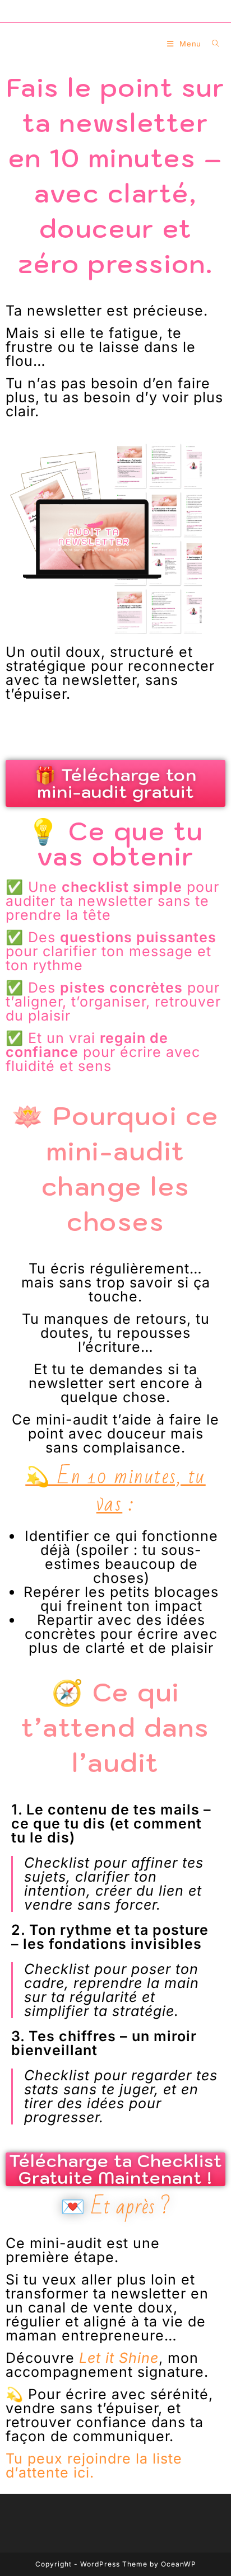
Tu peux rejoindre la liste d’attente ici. (94, 2465)
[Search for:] (212, 44)
